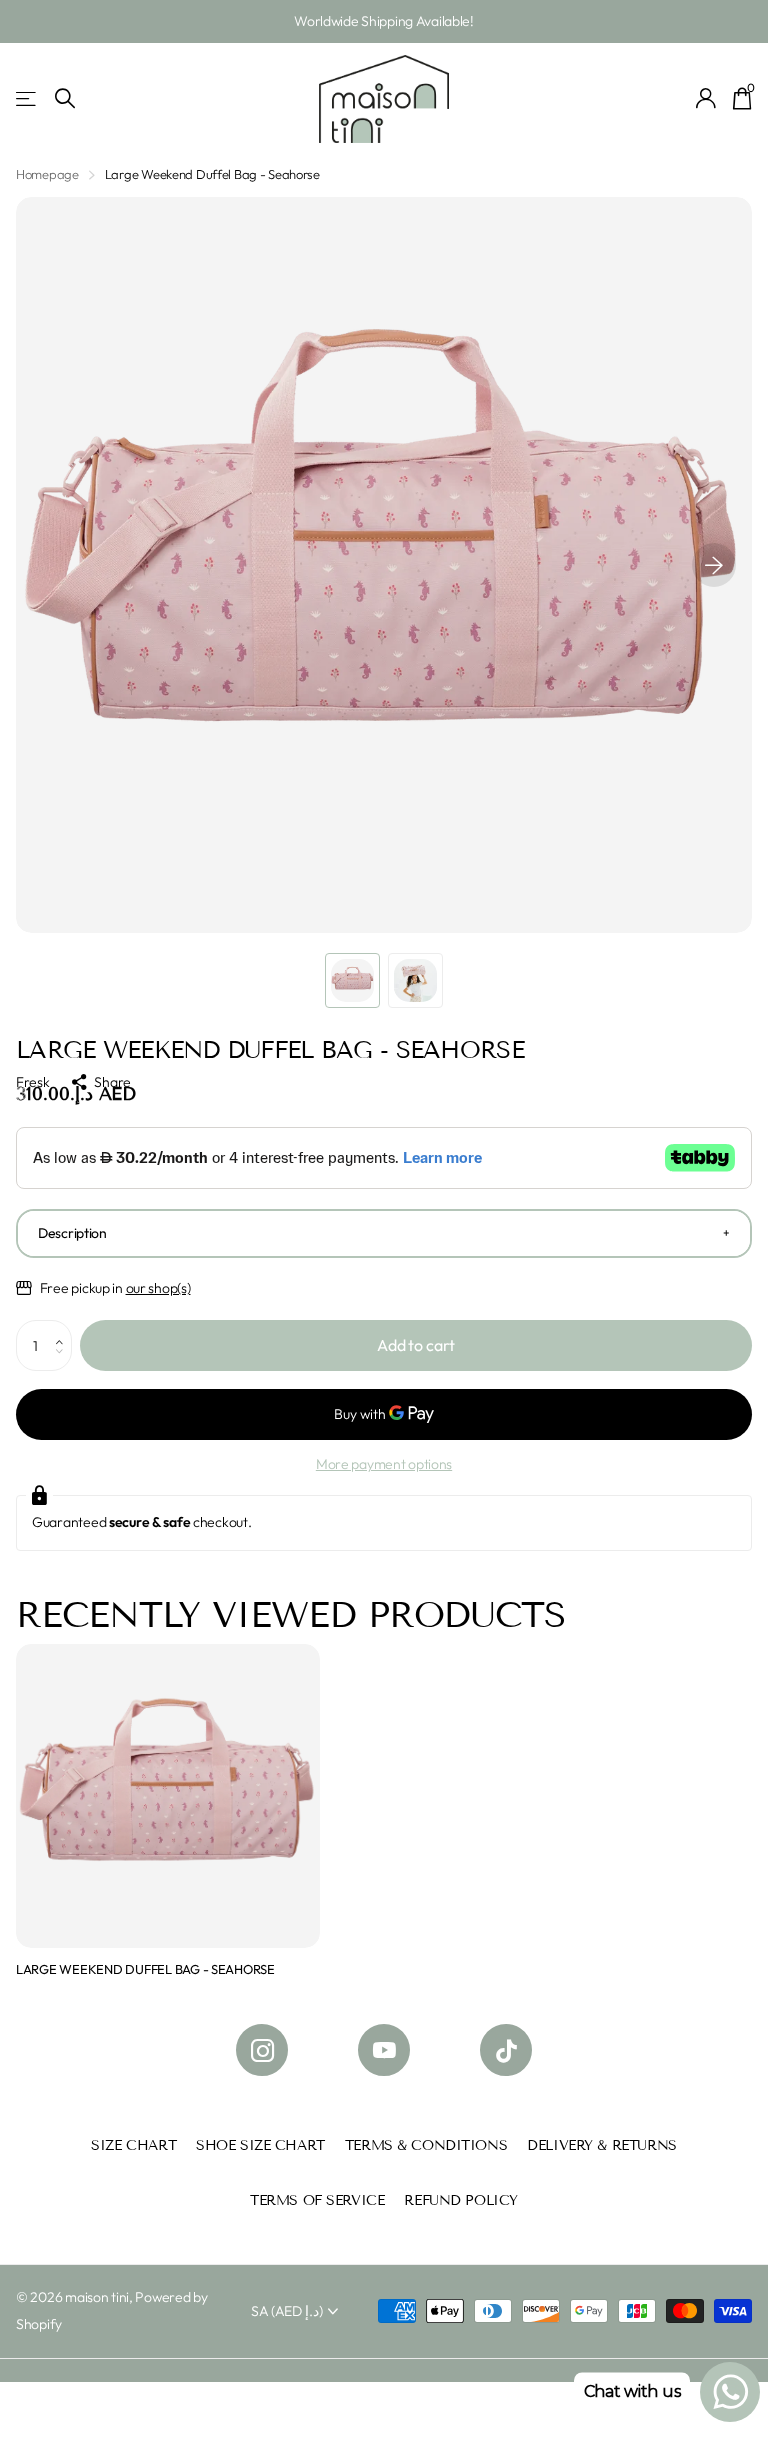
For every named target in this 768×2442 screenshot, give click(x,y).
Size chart (133, 2145)
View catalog (27, 98)
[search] (65, 98)
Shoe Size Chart (260, 2145)
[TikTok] (506, 2050)
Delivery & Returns (601, 2145)
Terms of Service (317, 2200)
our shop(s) (158, 1288)
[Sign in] (706, 98)
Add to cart (416, 1345)
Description (72, 1233)
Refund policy (461, 2200)
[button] (714, 565)
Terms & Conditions (426, 2145)
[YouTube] (384, 2050)
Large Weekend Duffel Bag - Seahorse (145, 1969)
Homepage (47, 174)
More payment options (384, 1464)
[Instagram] (262, 2050)
